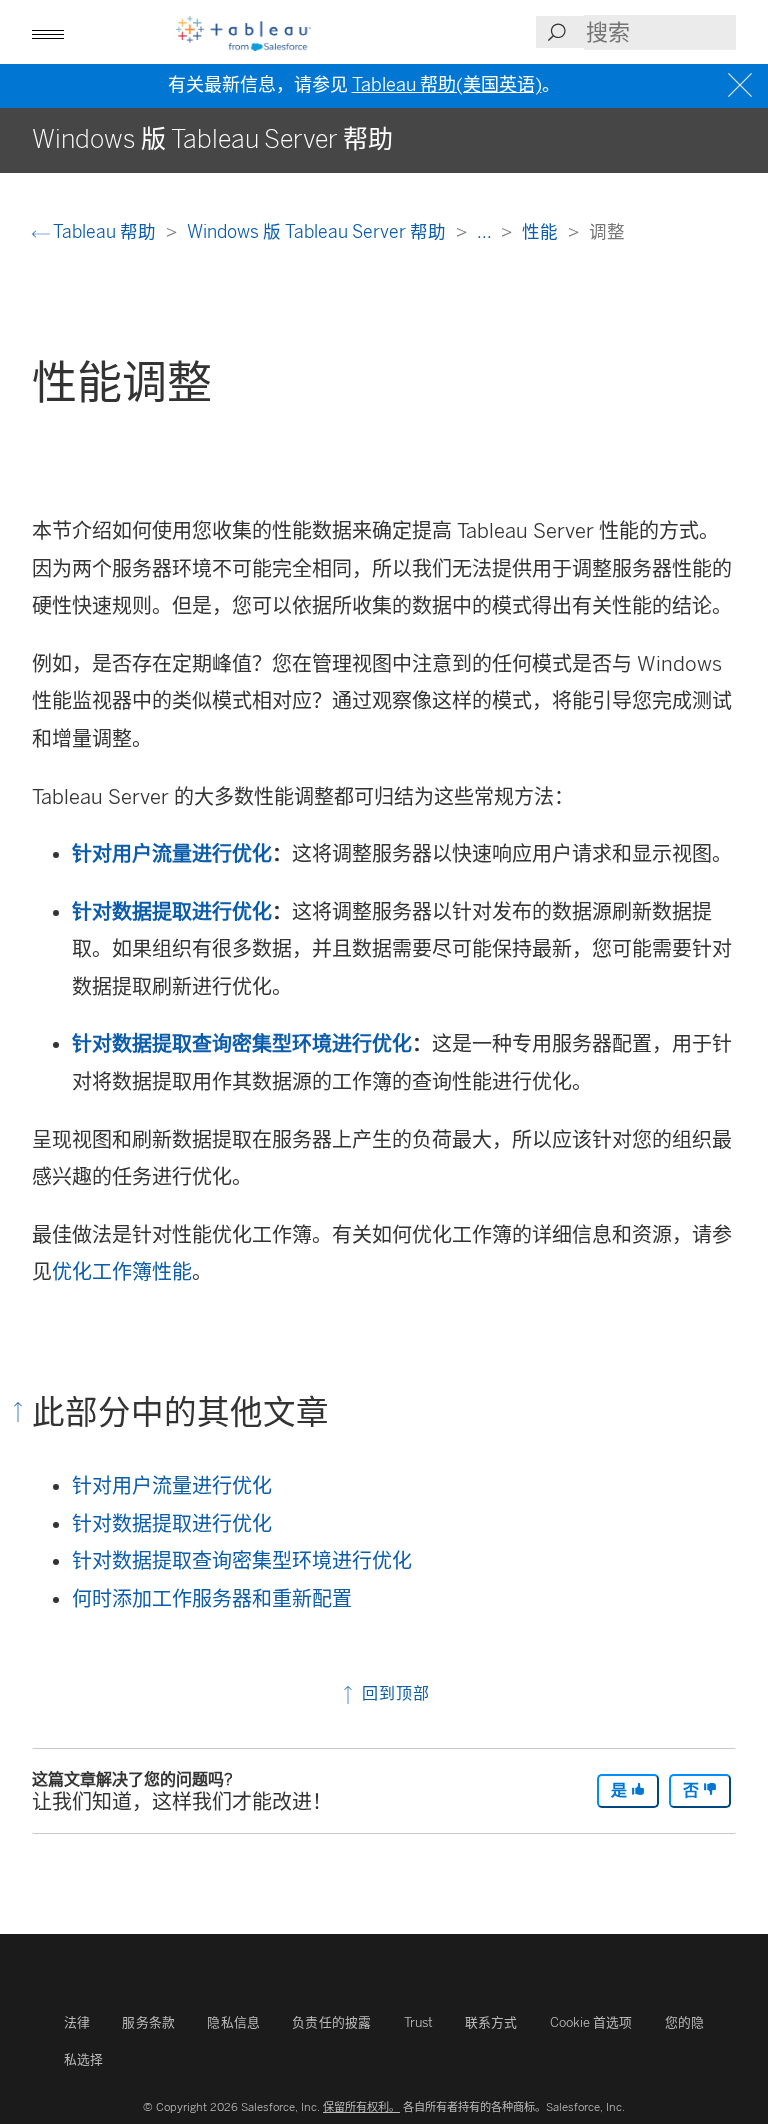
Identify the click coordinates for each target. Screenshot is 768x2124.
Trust (418, 2022)
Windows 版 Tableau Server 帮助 (318, 231)
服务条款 (148, 2022)
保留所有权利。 (361, 2107)
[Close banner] (742, 85)
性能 (542, 231)
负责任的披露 (331, 2022)
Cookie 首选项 (591, 2022)
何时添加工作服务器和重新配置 (212, 1599)
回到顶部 (393, 1693)
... (486, 231)
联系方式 (491, 2022)
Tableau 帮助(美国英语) (447, 85)
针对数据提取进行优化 (172, 912)
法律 (77, 2022)
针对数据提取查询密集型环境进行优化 (242, 1044)
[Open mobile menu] (48, 32)
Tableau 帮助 (105, 231)
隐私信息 (233, 2022)
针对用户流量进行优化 (172, 854)
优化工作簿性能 (122, 1272)
